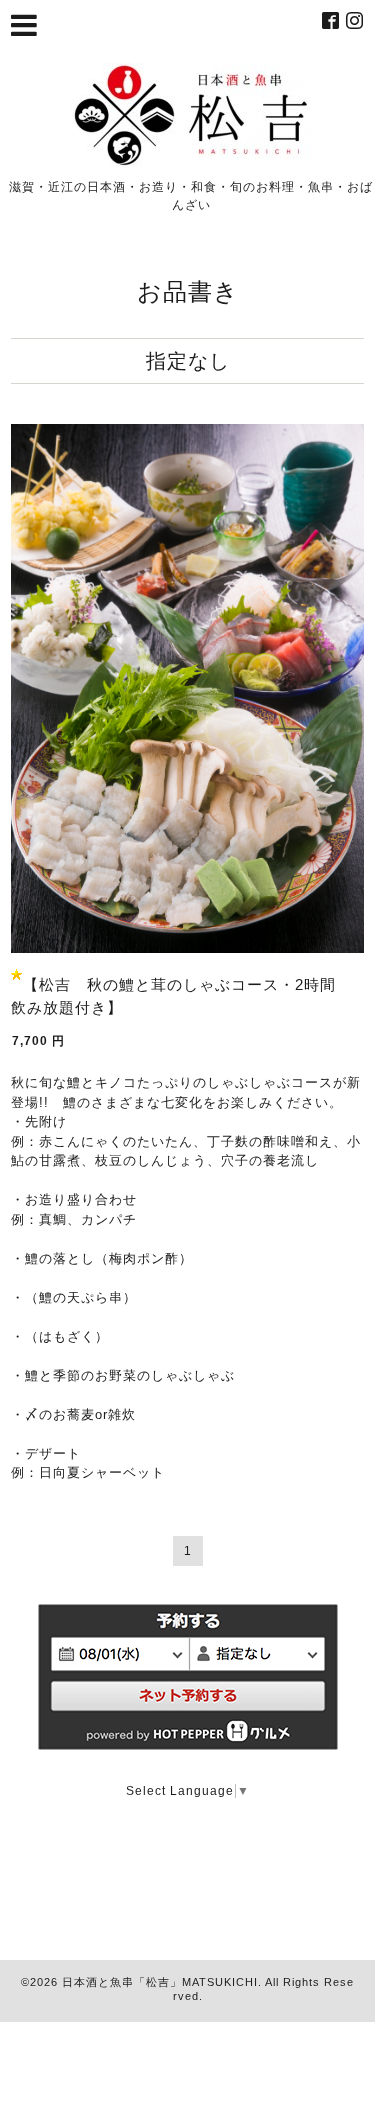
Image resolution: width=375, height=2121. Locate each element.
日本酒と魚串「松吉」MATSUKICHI (160, 1982)
